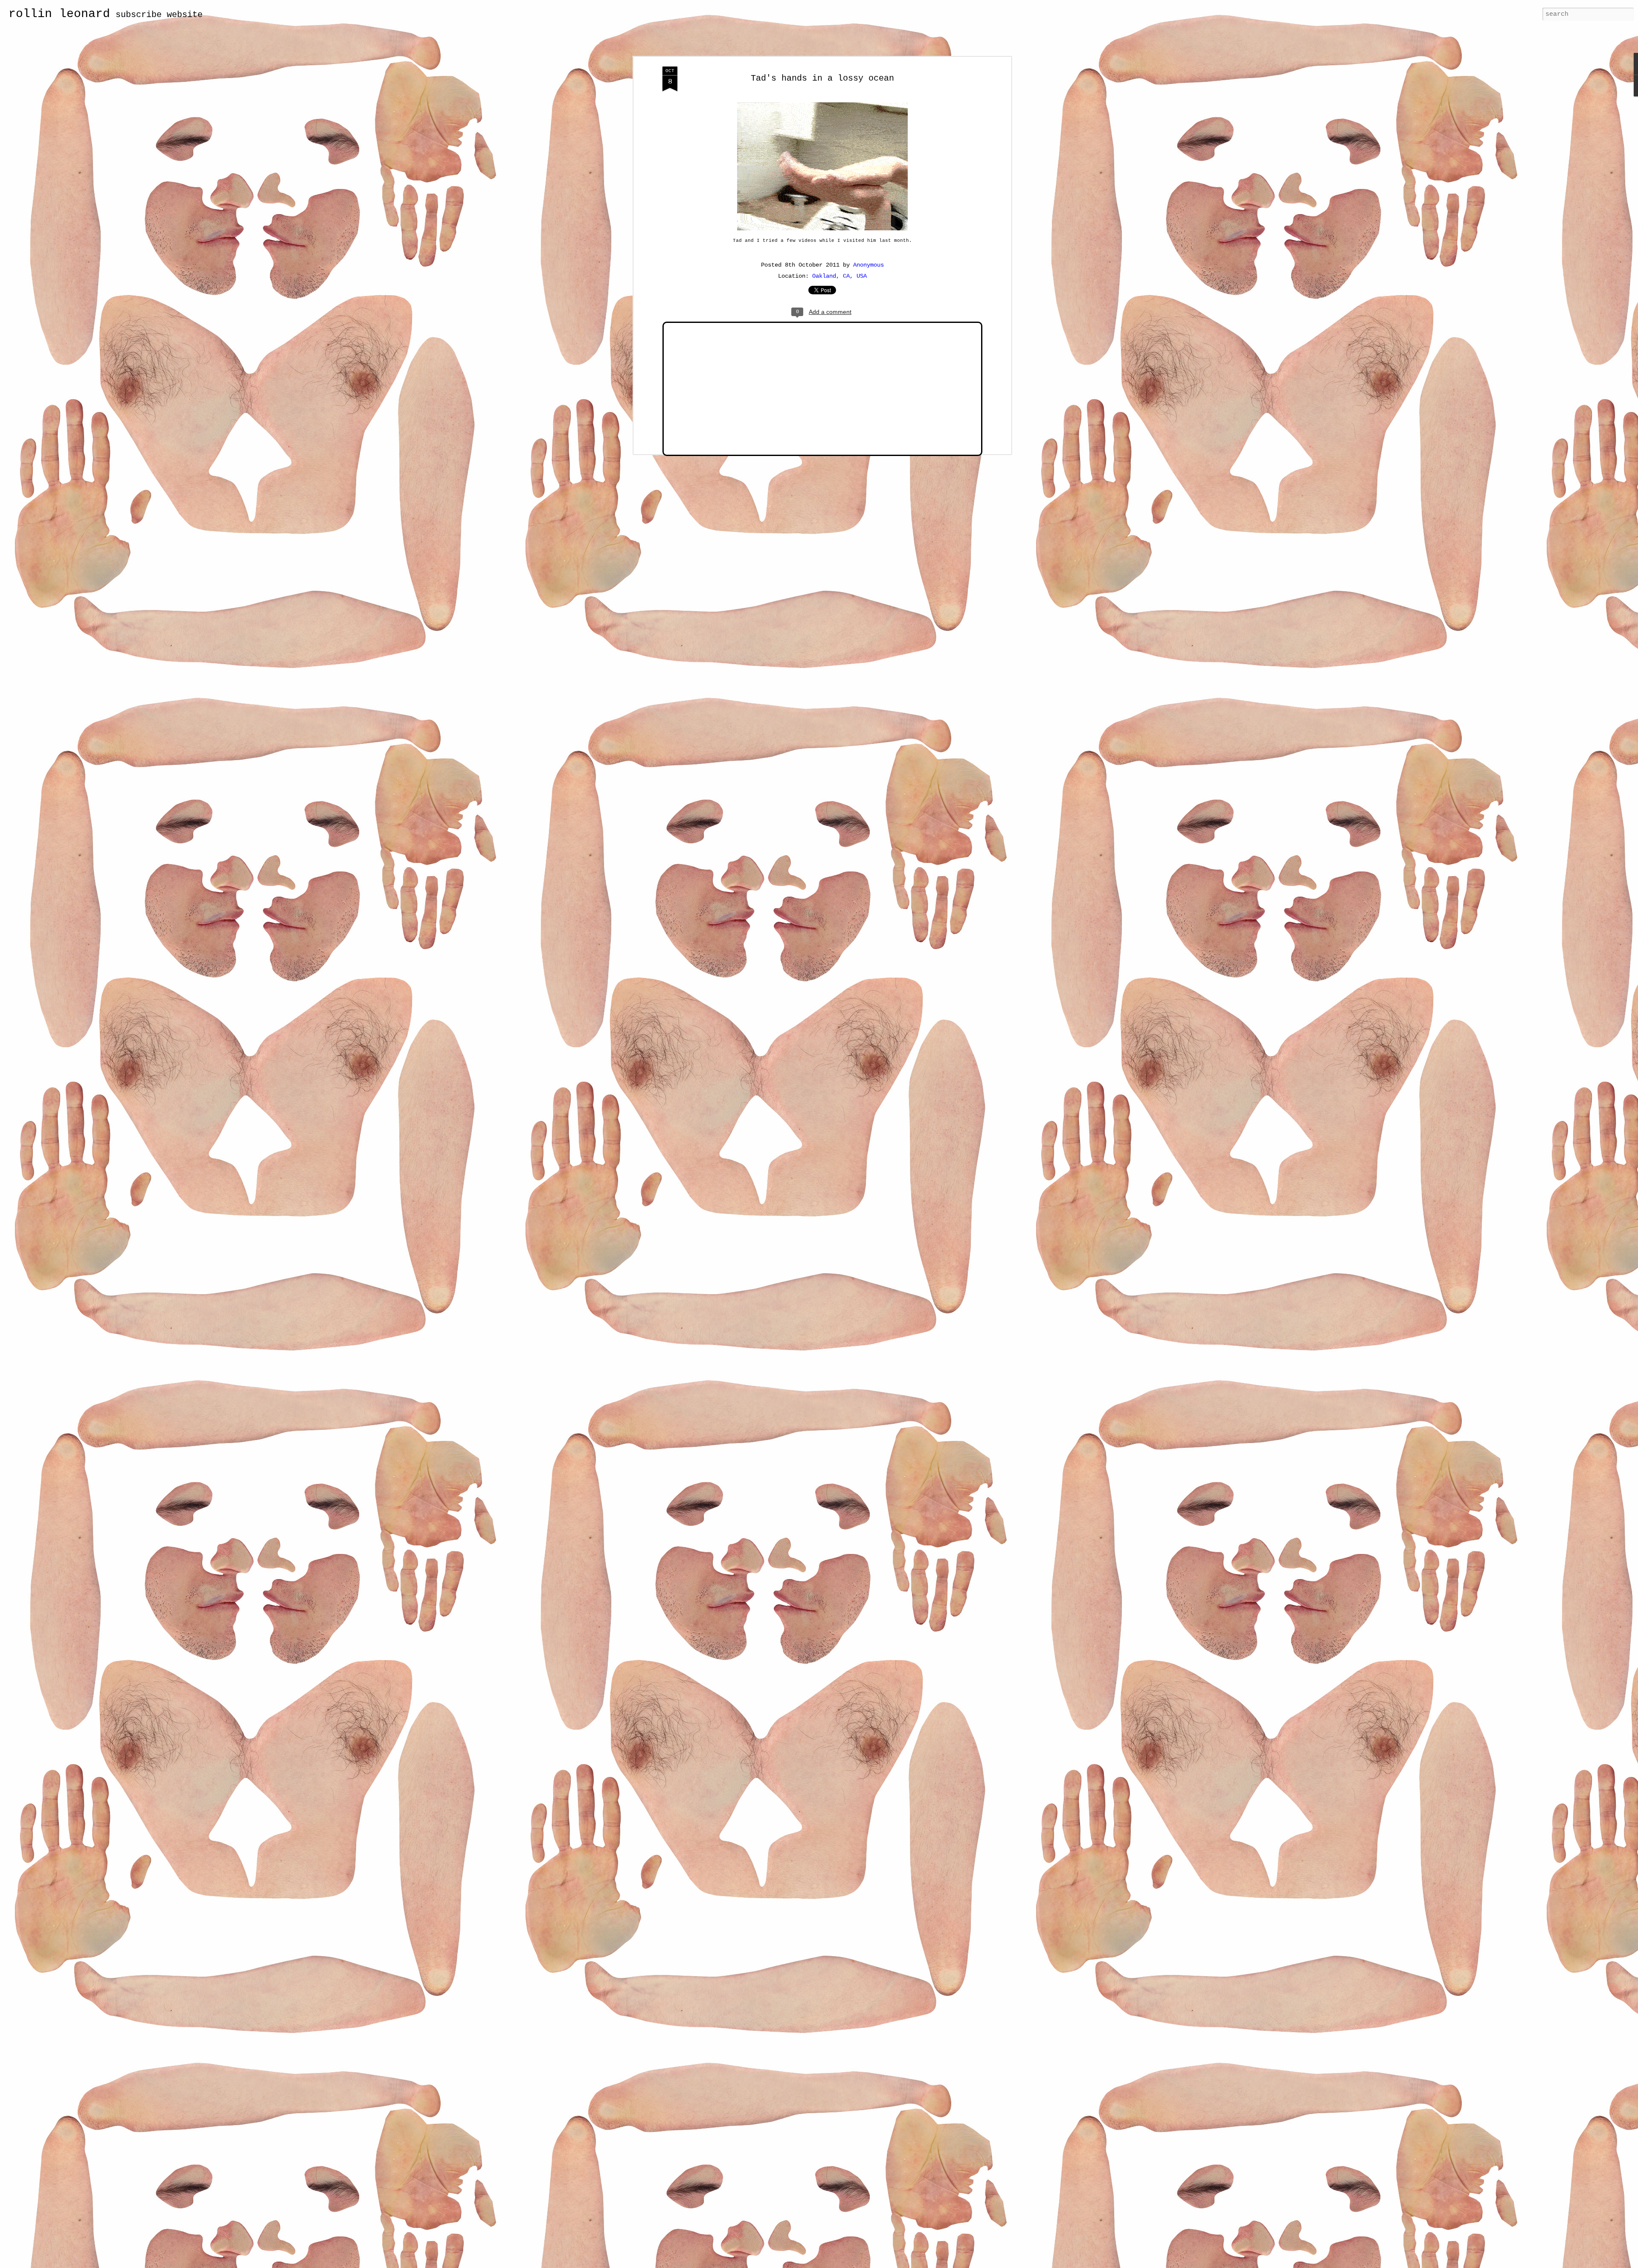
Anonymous (868, 265)
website (185, 15)
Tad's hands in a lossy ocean (822, 78)
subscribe (139, 15)
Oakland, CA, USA (839, 276)
